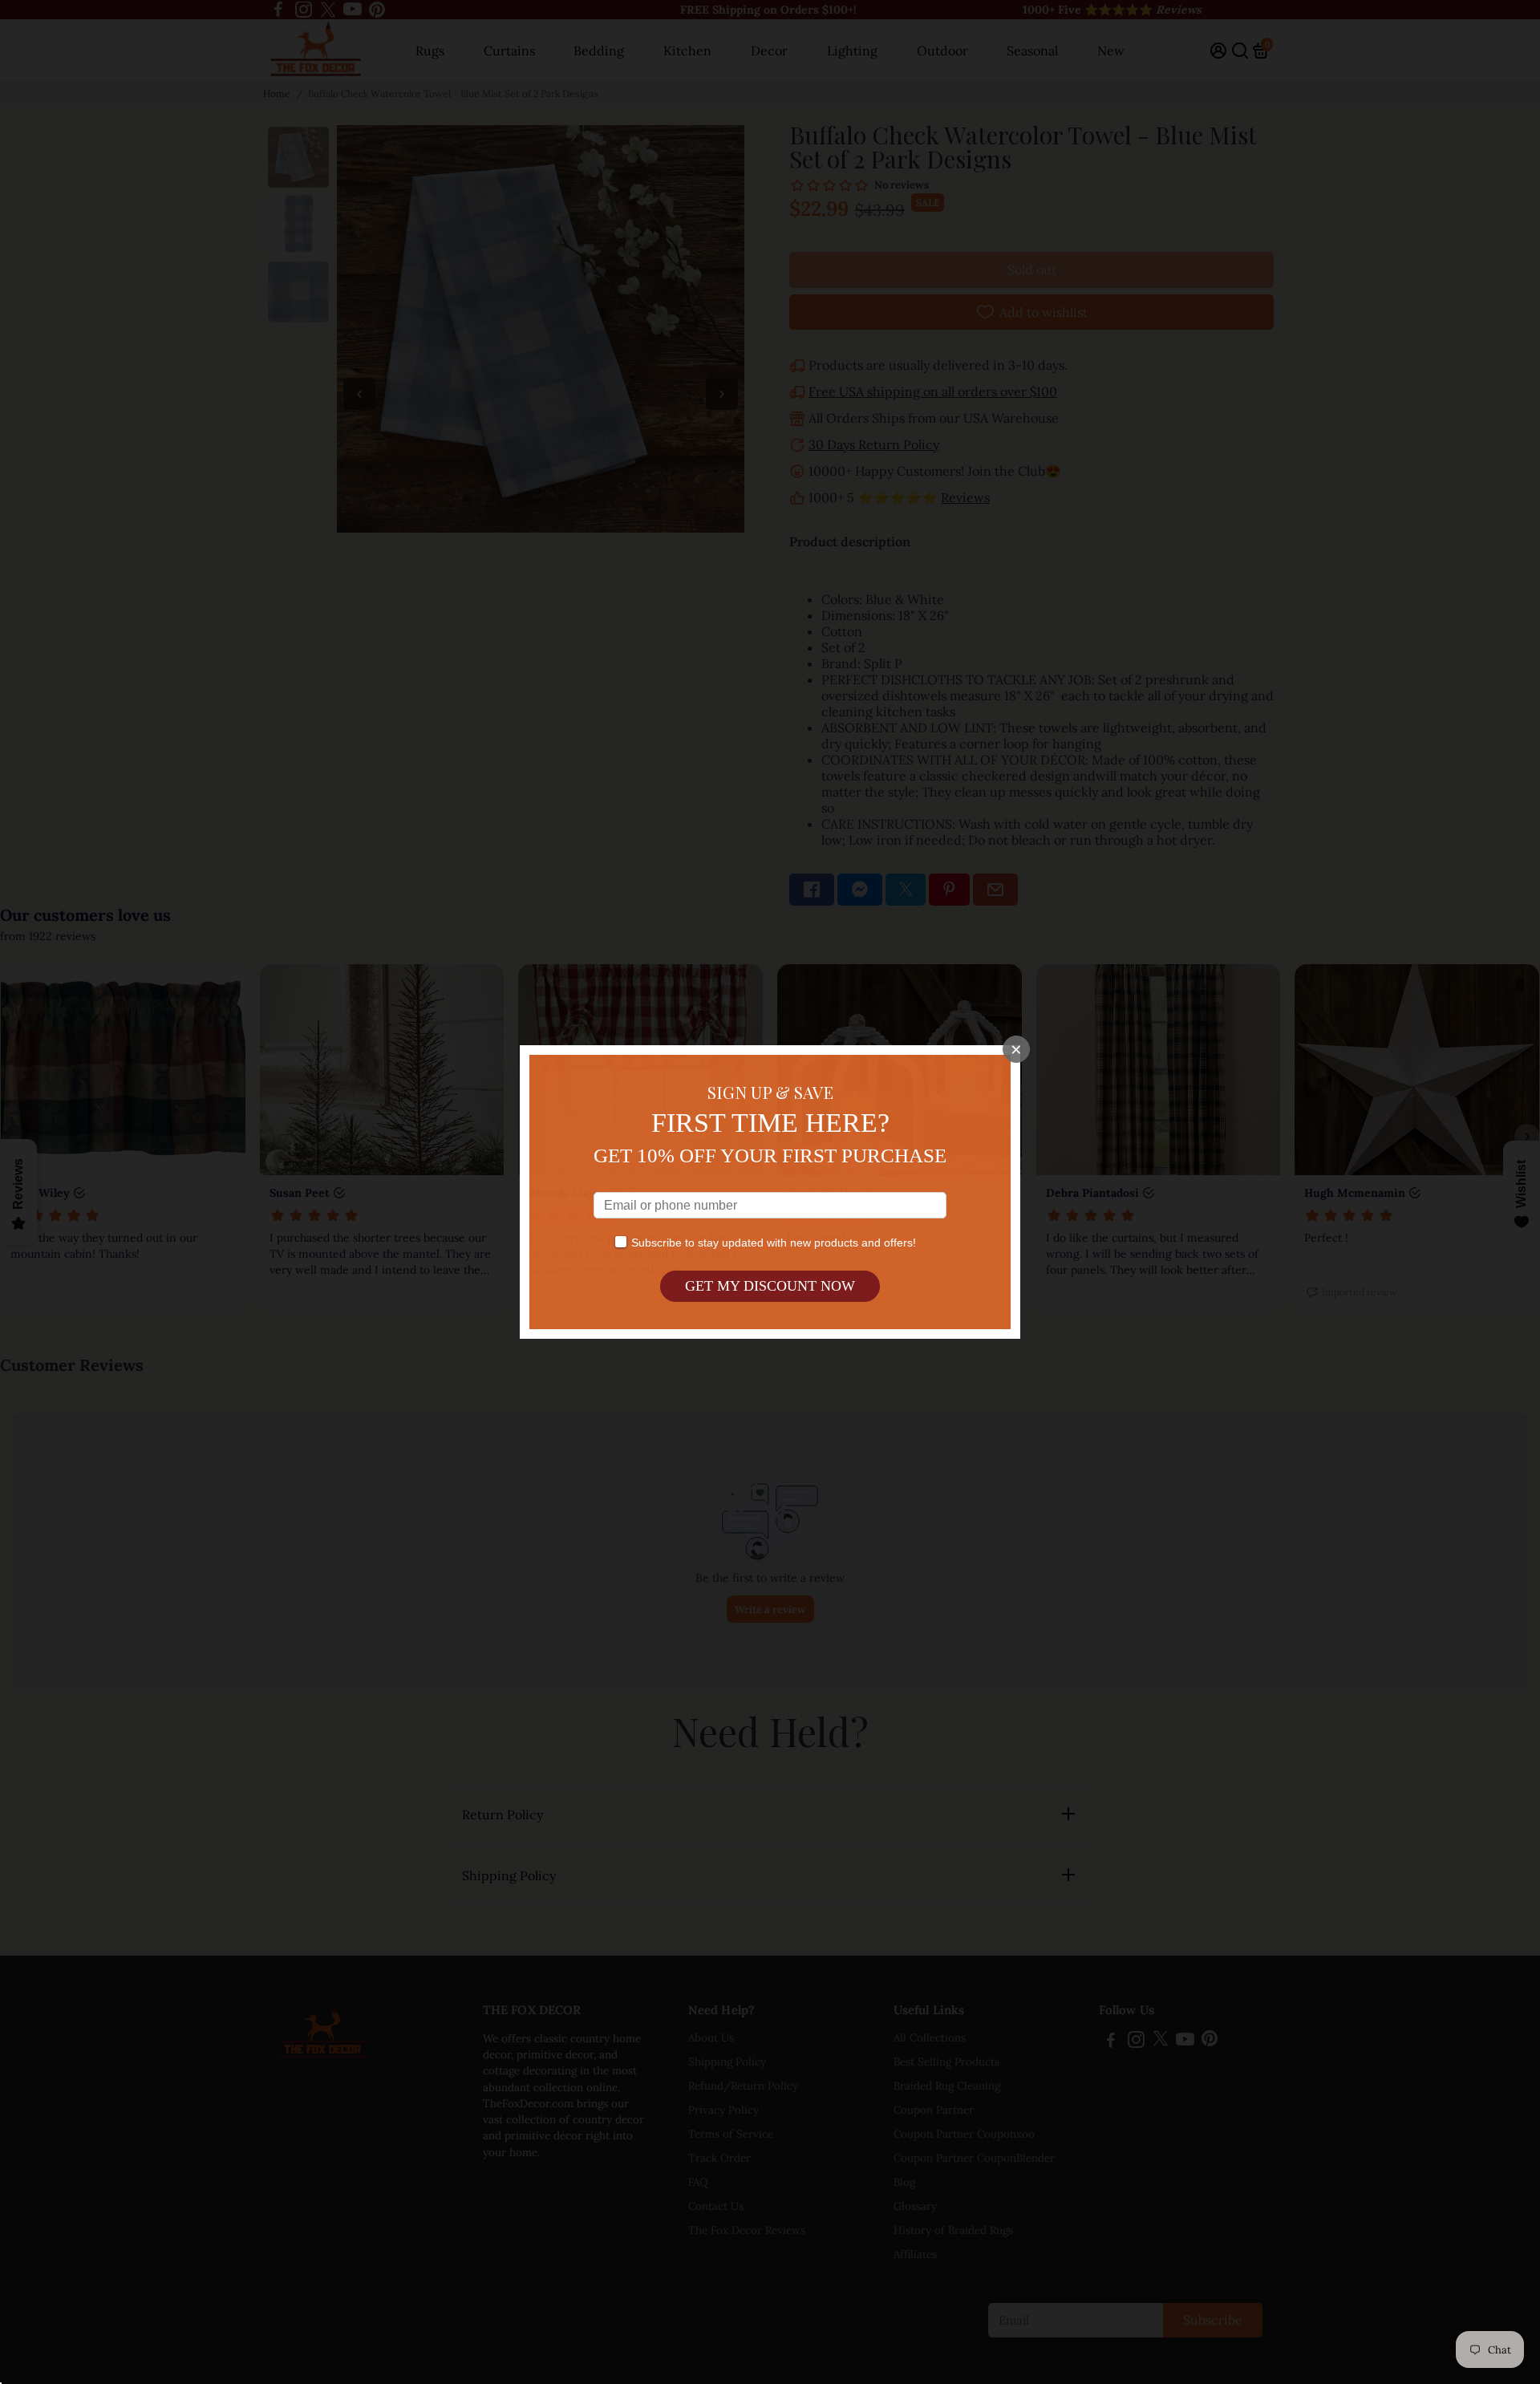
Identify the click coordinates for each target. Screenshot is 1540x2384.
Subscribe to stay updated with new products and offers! (774, 1243)
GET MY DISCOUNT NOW (770, 1286)
